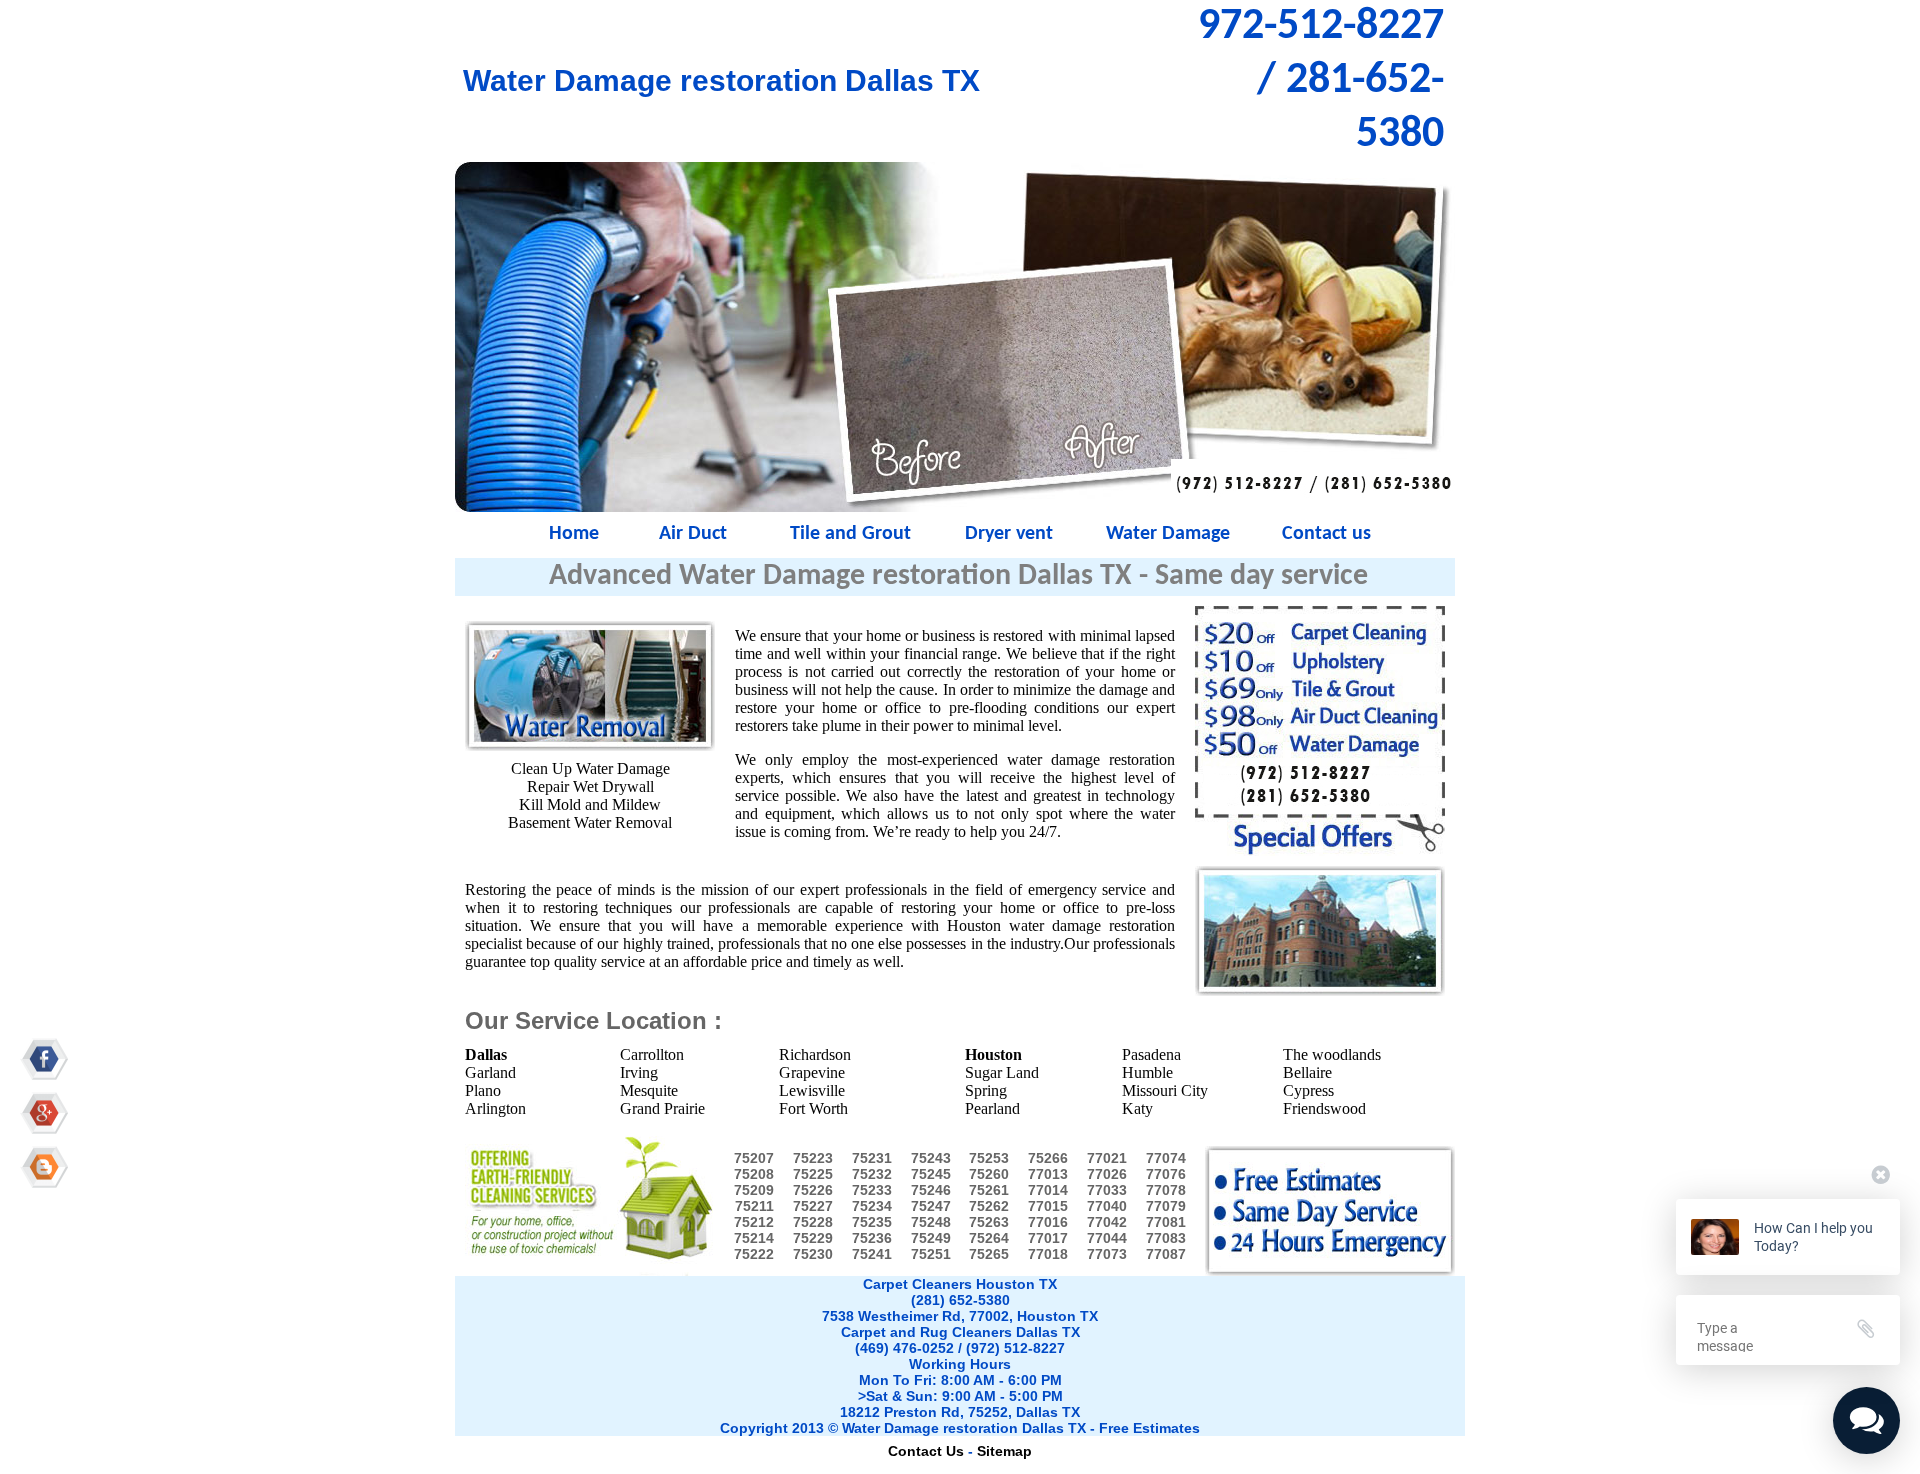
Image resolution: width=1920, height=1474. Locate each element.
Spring (986, 1090)
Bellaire (1307, 1072)
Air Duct (693, 534)
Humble (1147, 1072)
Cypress (1308, 1090)
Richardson (815, 1054)
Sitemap (1004, 1451)
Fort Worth (813, 1108)
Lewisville (812, 1090)
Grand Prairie (662, 1108)
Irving (639, 1072)
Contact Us (926, 1451)
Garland (490, 1072)
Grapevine (812, 1072)
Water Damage (1168, 534)
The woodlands (1332, 1054)
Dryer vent (1009, 534)
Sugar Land (1002, 1072)
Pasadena (1151, 1054)
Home (534, 534)
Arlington (495, 1108)
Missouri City (1165, 1090)
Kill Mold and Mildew (590, 804)
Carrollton (652, 1054)
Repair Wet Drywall (590, 786)
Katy (1137, 1108)
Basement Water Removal (590, 822)
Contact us (1326, 534)
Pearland (992, 1108)
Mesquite (649, 1090)
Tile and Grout (850, 534)
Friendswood (1324, 1108)
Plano (483, 1090)
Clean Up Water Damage (590, 768)
